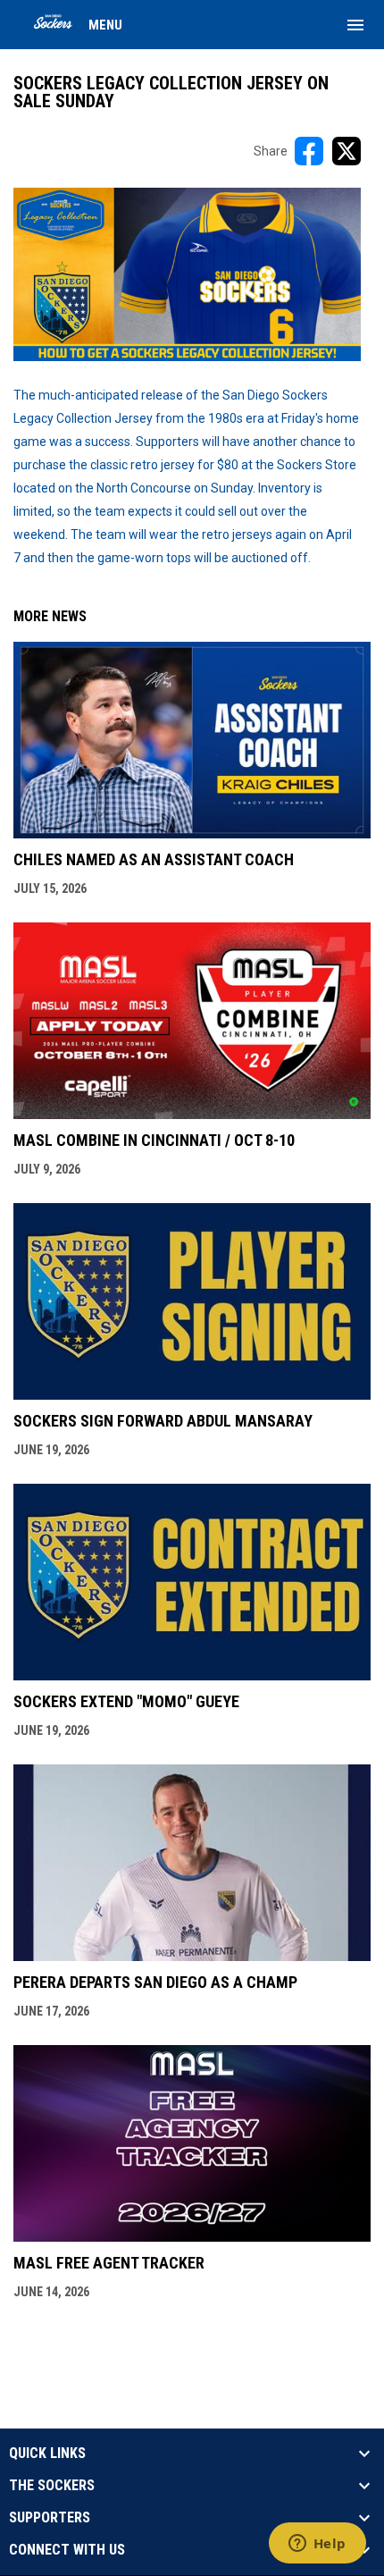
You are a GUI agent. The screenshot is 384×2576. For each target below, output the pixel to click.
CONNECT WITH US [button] (67, 2550)
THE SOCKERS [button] (52, 2486)
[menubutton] (355, 25)
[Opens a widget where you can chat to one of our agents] (317, 2545)
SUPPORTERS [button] (50, 2518)
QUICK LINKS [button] (47, 2454)
